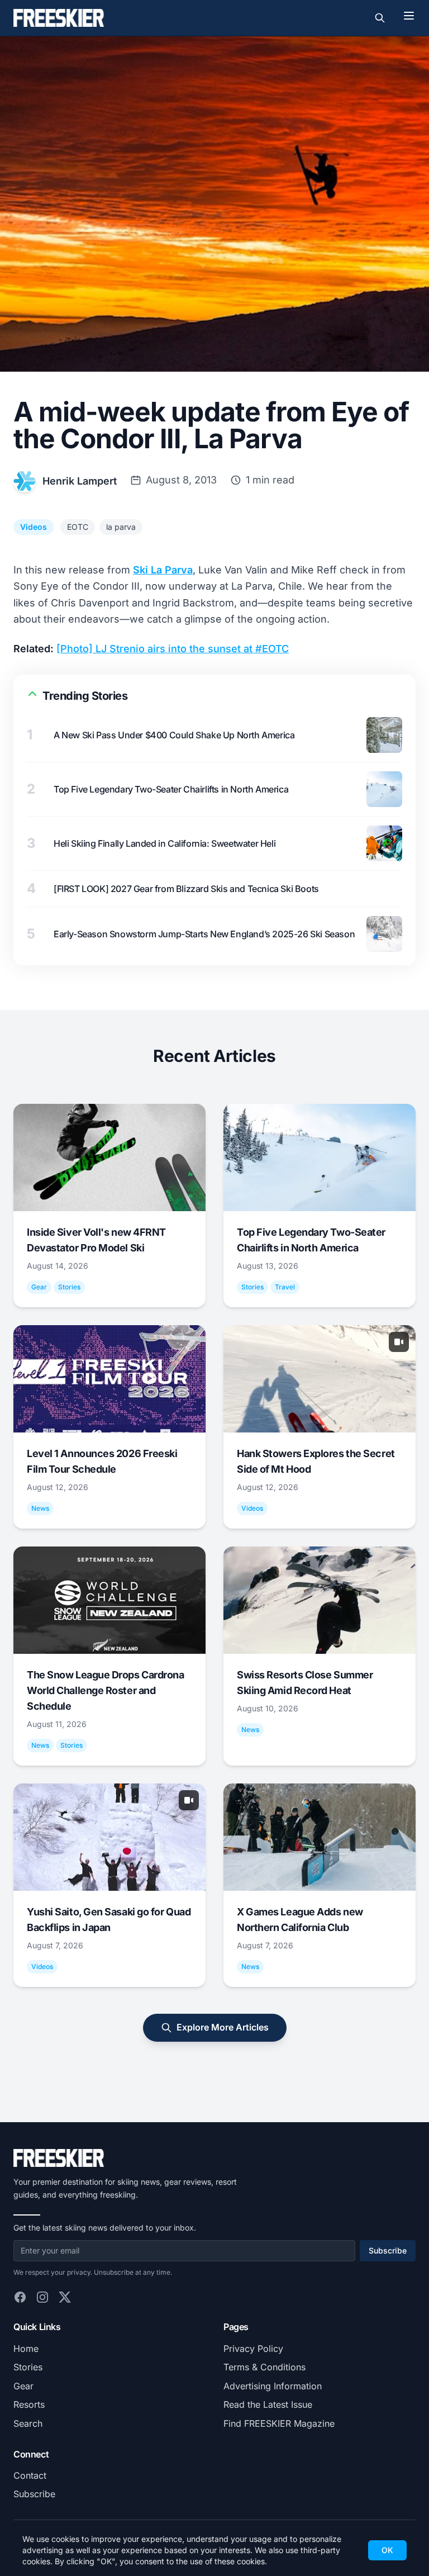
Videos (34, 527)
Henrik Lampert (80, 481)
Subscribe (388, 2250)
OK (387, 2550)
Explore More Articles (223, 2027)
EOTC (78, 527)
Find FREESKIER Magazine (279, 2423)
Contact (30, 2475)
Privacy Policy (253, 2349)
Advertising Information (273, 2386)
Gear (23, 2386)
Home (26, 2349)
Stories (28, 2367)
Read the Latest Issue (268, 2404)
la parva (121, 527)
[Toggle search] (380, 18)
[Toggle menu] (409, 16)
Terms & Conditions (264, 2367)
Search (28, 2423)
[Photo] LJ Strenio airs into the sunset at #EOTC (173, 649)
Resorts (29, 2404)
